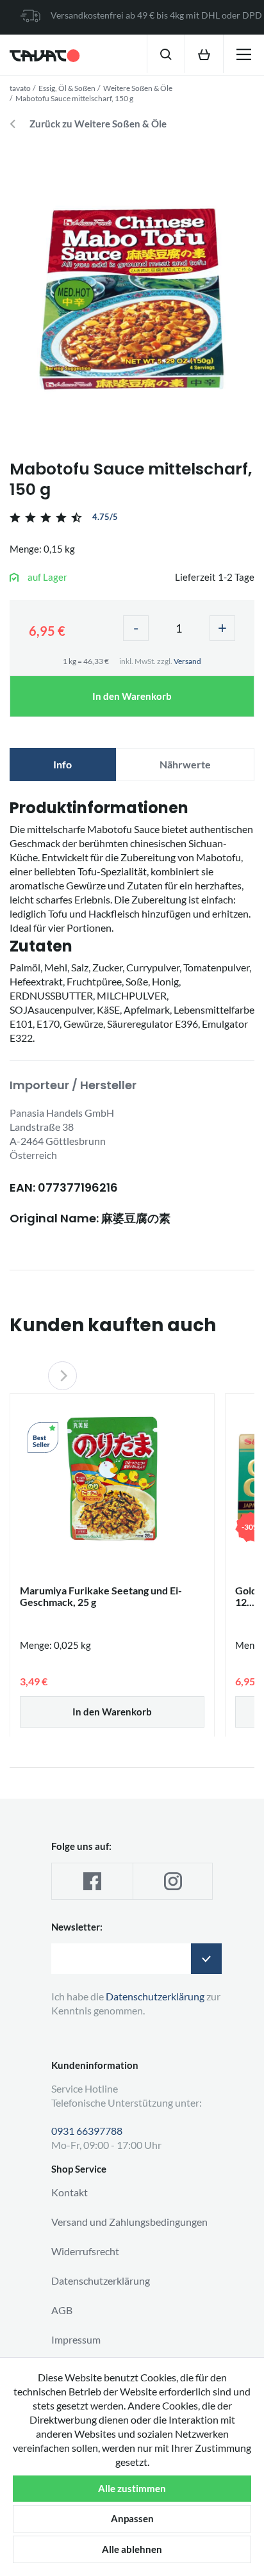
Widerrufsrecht (85, 2251)
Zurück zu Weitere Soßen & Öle (98, 124)
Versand (187, 661)
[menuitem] (166, 54)
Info (62, 764)
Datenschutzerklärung (101, 2280)
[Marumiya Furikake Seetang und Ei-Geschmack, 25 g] (112, 1478)
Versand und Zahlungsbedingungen (129, 2222)
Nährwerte (185, 764)
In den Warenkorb (132, 696)
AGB (62, 2310)
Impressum (76, 2339)
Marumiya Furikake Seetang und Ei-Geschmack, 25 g (101, 1596)
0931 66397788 (87, 2131)
